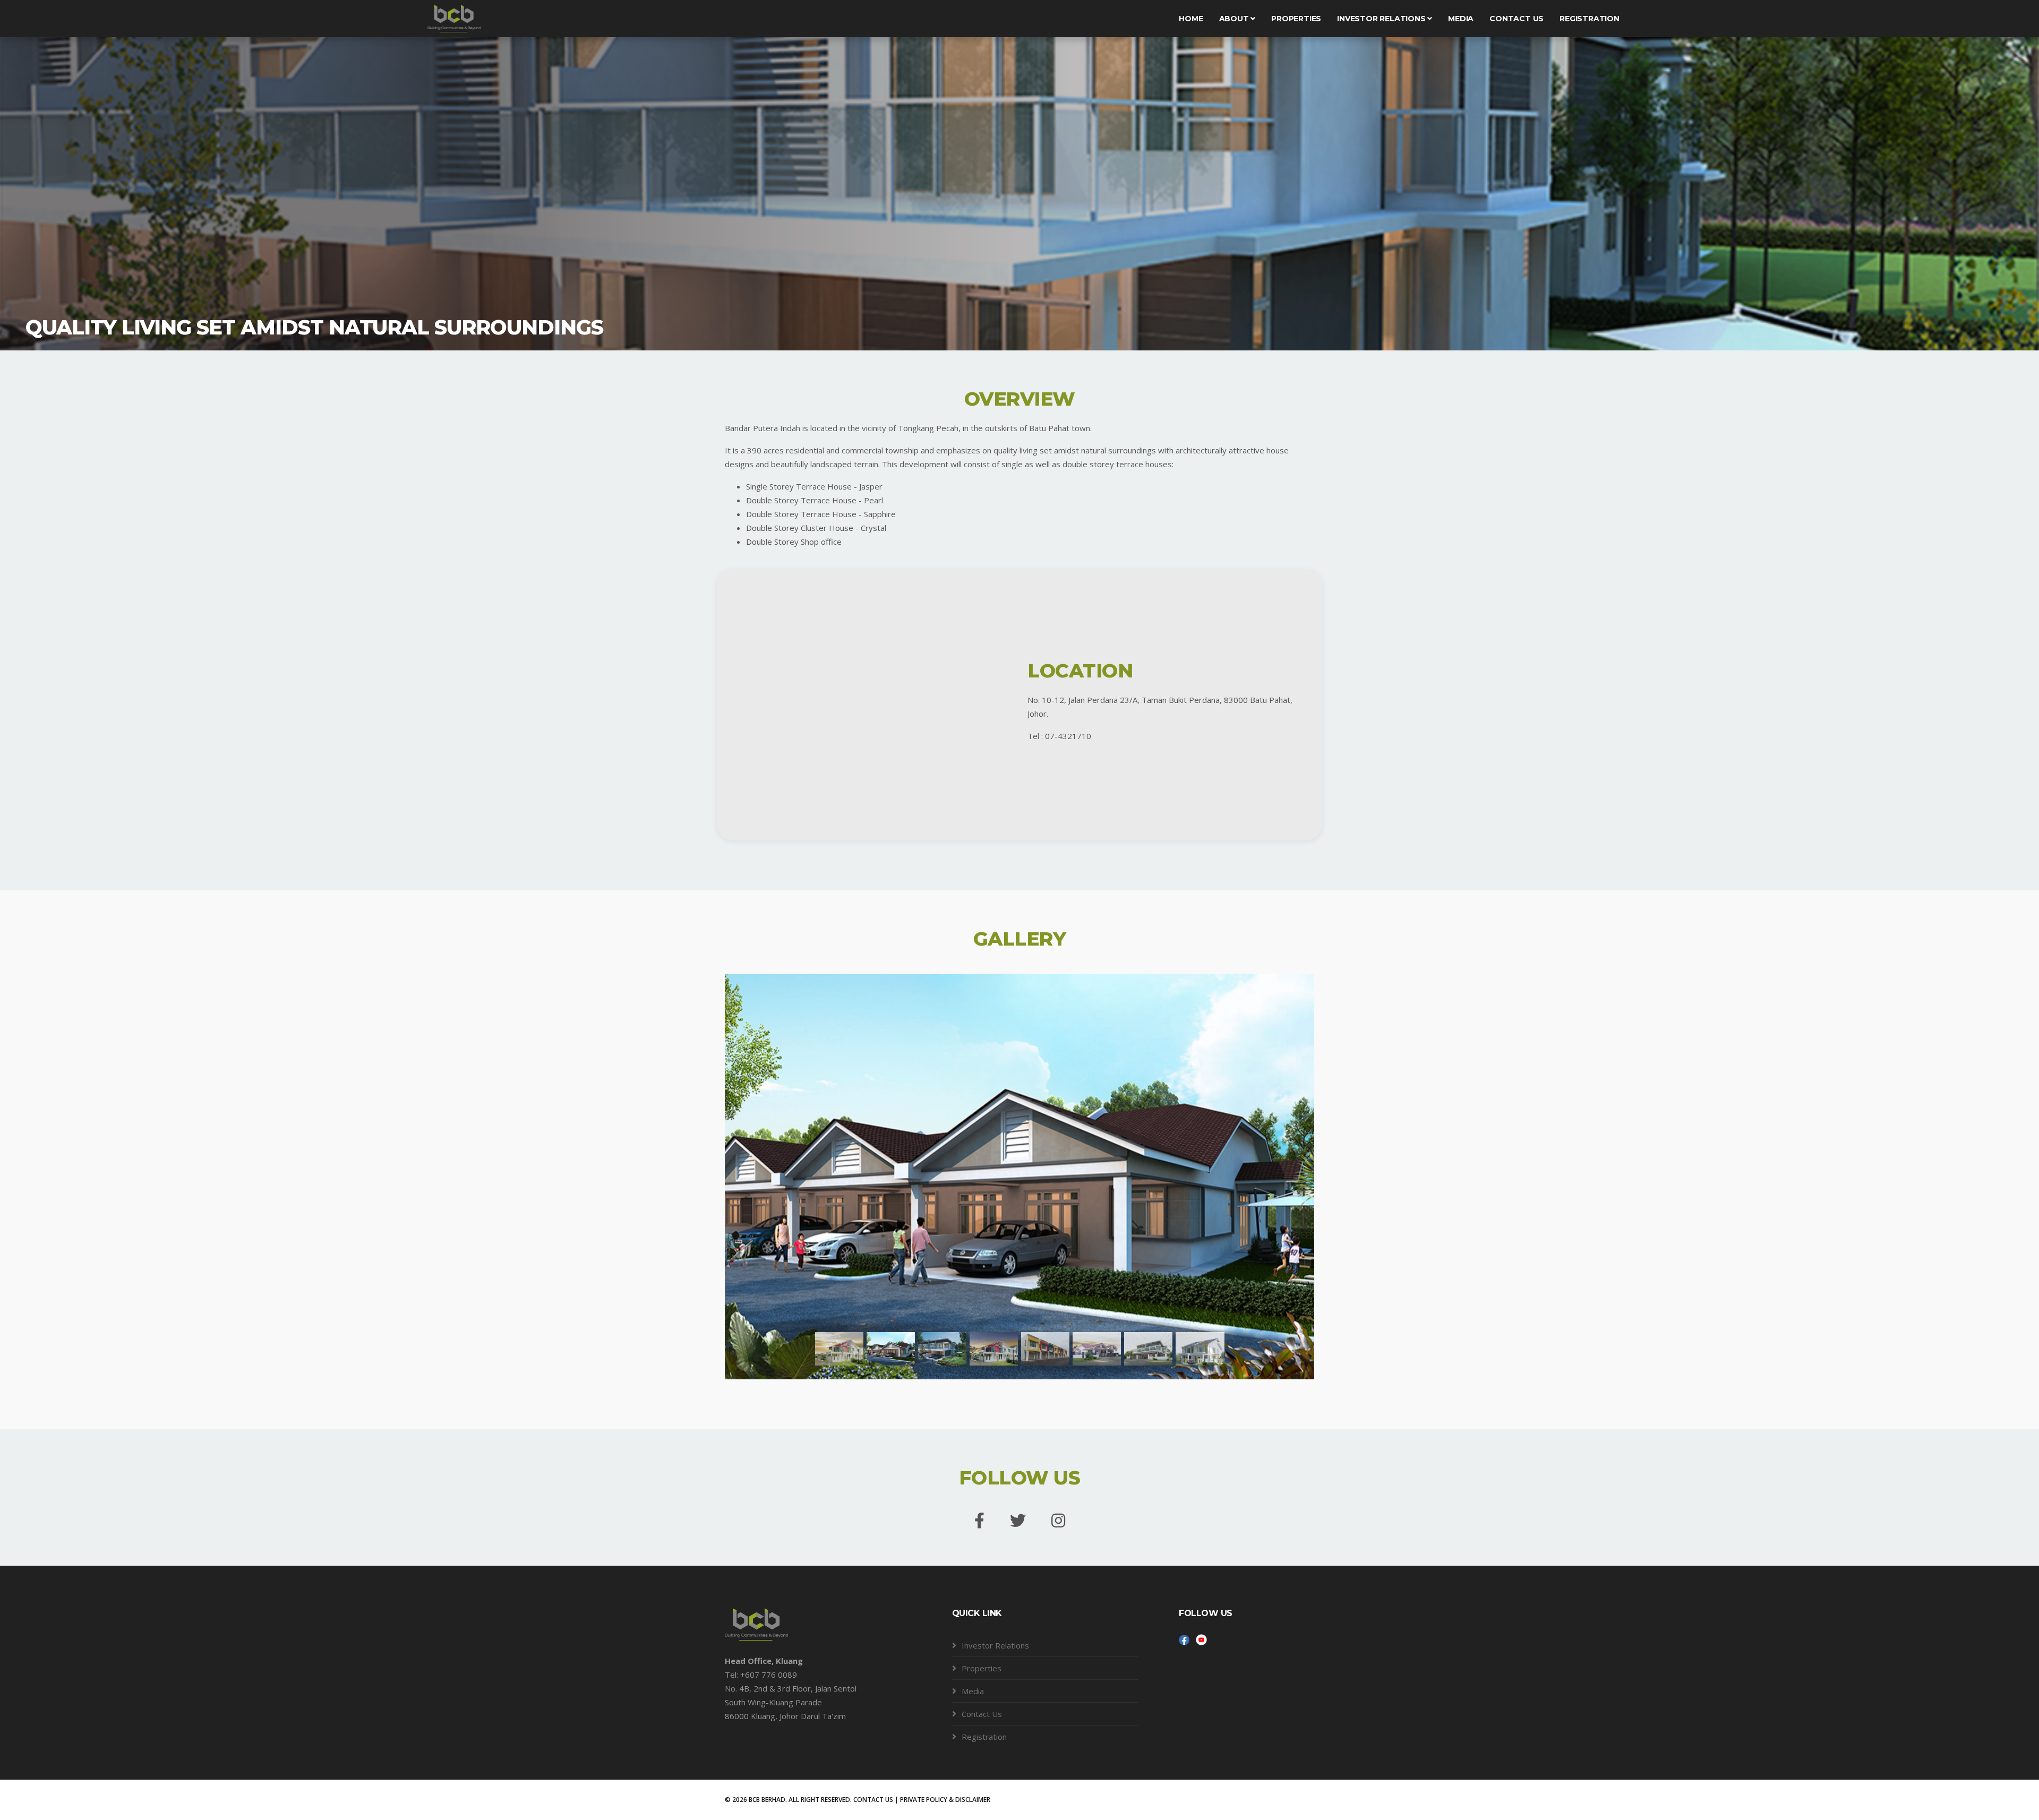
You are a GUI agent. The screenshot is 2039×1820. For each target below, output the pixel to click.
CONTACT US (873, 1800)
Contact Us (982, 1714)
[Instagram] (1058, 1521)
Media (1461, 19)
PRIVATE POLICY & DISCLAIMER (945, 1800)
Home (1191, 19)
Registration (1590, 19)
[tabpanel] (1019, 191)
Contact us (1517, 19)
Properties (1296, 19)
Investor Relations (1382, 19)
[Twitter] (1018, 1521)
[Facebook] (979, 1521)
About (1235, 19)
